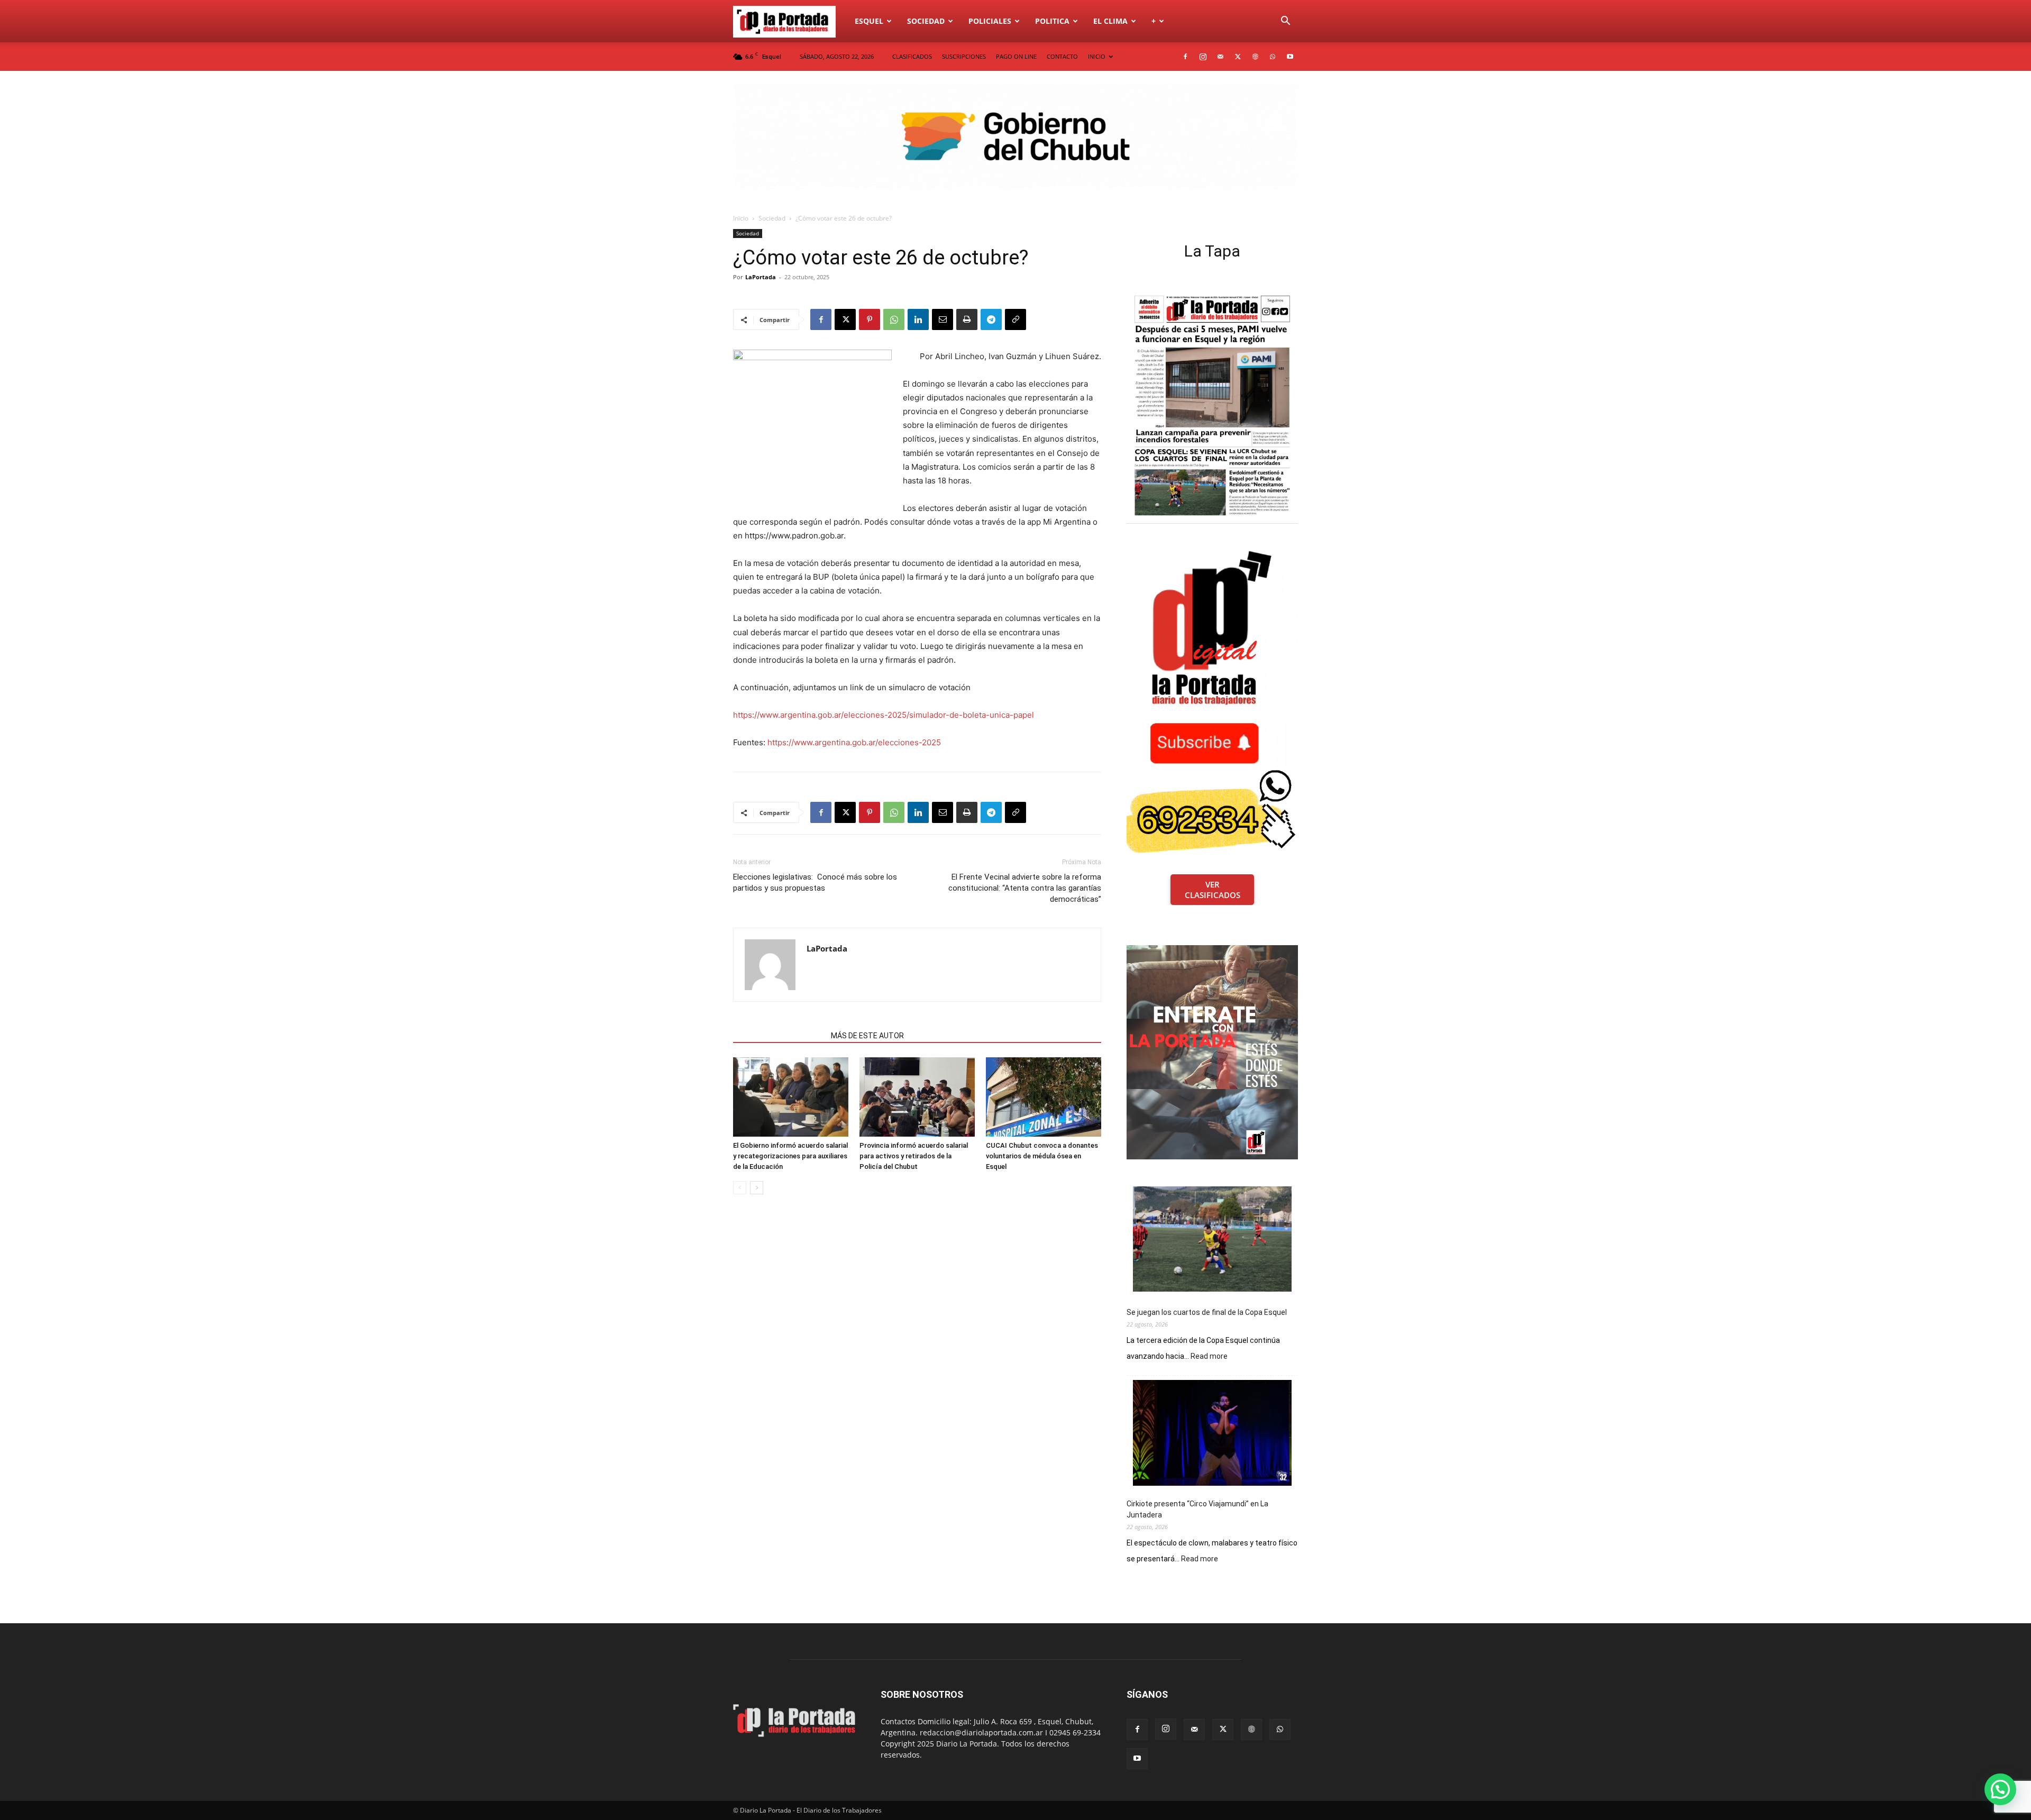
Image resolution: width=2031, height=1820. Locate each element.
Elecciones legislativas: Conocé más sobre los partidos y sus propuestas (815, 882)
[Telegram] (991, 319)
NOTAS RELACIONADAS (779, 1036)
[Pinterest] (870, 319)
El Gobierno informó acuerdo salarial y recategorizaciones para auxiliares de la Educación (790, 1156)
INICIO (1097, 56)
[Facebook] (1185, 57)
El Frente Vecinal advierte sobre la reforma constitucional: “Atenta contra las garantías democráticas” (1025, 888)
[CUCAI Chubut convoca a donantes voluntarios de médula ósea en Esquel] (1044, 1097)
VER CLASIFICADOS (1213, 890)
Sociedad (926, 21)
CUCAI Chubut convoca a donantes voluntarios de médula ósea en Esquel (1042, 1156)
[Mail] (1220, 57)
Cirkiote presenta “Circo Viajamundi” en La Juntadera (1197, 1509)
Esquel (869, 21)
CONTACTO (1062, 56)
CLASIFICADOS (912, 56)
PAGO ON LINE (1016, 56)
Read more (1209, 1357)
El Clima (1110, 21)
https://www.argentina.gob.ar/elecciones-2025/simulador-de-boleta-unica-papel (884, 715)
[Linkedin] (918, 319)
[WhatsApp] (1273, 57)
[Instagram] (1203, 57)
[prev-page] (740, 1188)
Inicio (741, 218)
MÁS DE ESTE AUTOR (867, 1036)
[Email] (943, 319)
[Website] (1255, 57)
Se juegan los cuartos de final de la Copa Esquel (1207, 1312)
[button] (1285, 22)
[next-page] (757, 1188)
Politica (1052, 21)
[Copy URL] (1015, 319)
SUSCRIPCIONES (964, 56)
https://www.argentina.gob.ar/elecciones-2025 (854, 742)
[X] (1238, 57)
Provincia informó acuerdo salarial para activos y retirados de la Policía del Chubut (914, 1156)
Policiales (990, 21)
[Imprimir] (967, 319)
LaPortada (761, 277)
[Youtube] (1290, 57)
